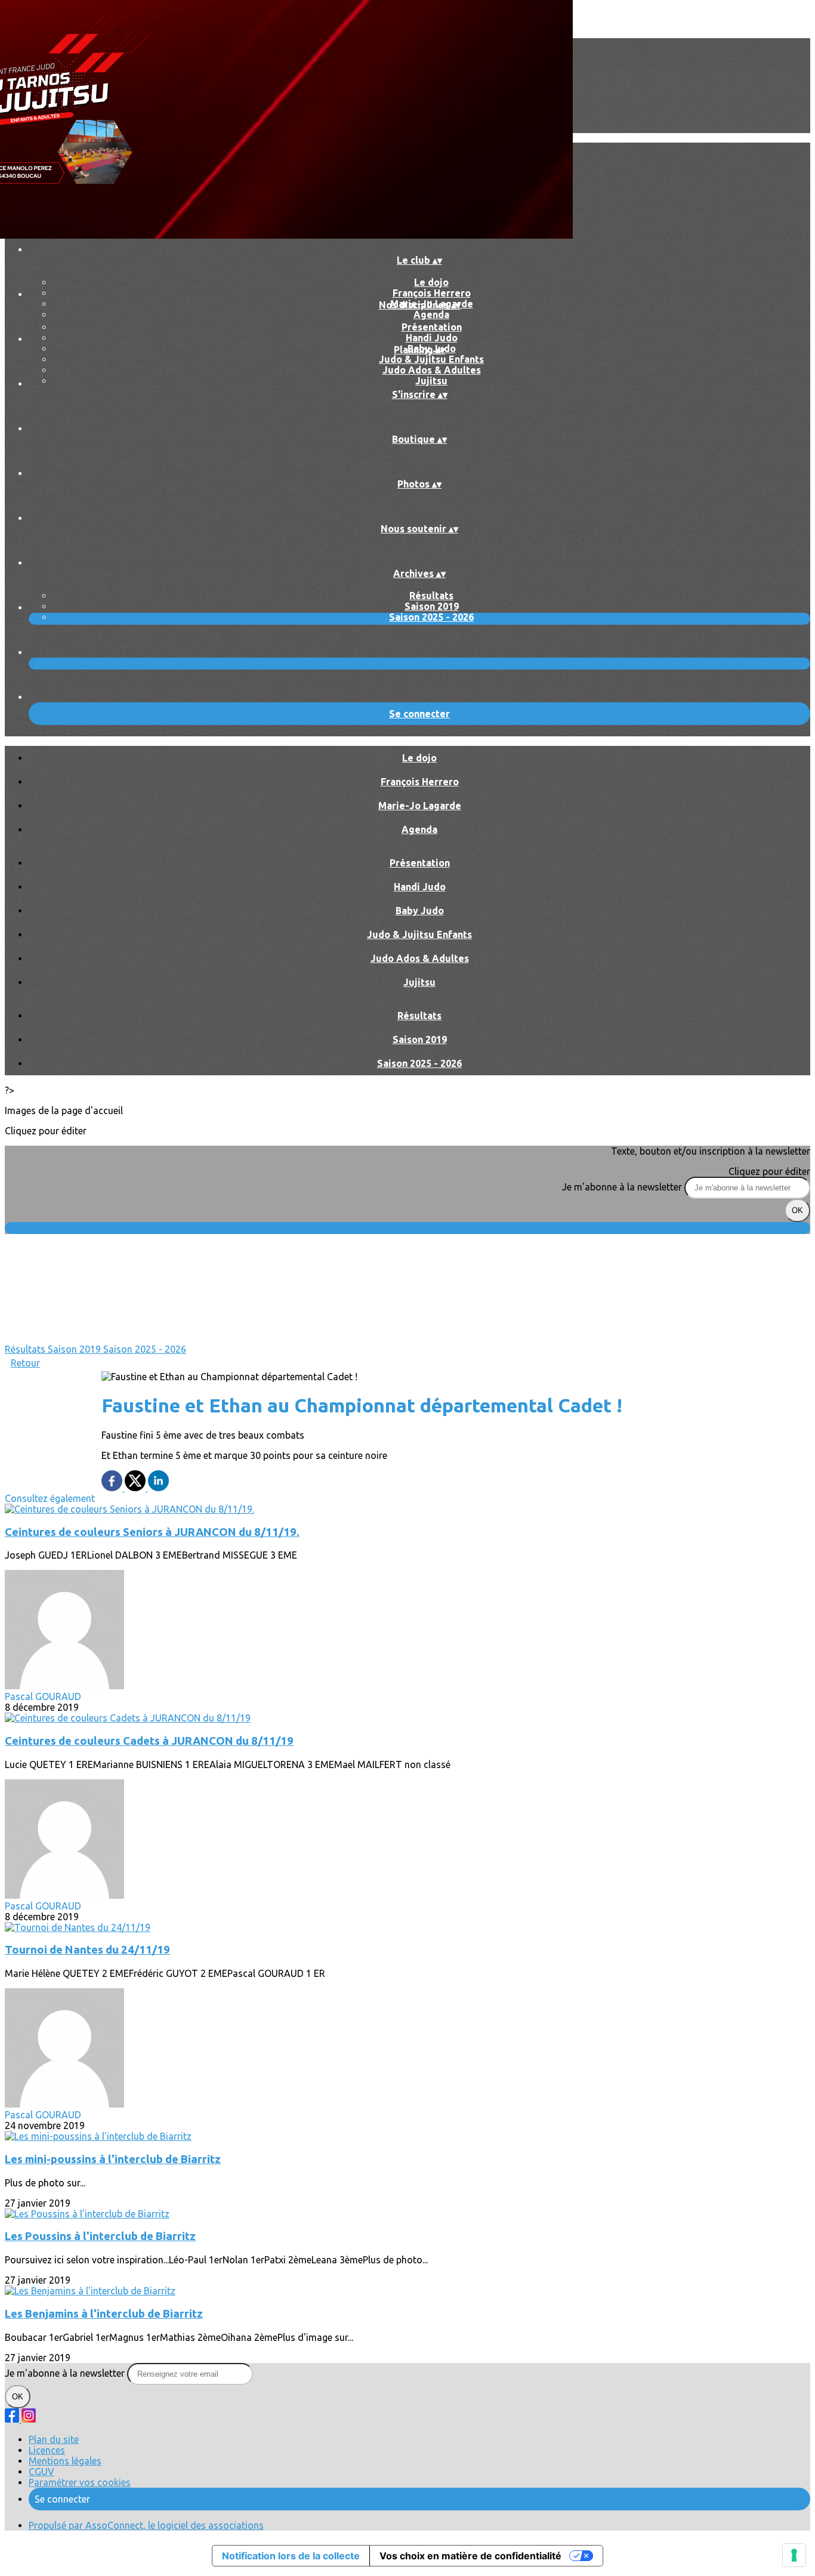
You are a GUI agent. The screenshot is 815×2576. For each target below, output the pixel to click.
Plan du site (54, 2439)
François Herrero (432, 293)
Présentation (432, 327)
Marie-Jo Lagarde (420, 806)
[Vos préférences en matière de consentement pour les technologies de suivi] (794, 2555)
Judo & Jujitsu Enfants (431, 359)
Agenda (431, 314)
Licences (47, 2450)
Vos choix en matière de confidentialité (470, 2556)
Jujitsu (431, 381)
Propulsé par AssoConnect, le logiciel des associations (146, 2525)
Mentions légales (65, 2461)
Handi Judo (432, 338)
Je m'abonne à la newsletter (623, 1187)
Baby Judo (420, 911)
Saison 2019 (432, 606)
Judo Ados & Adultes (432, 370)
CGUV (41, 2472)
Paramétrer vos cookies (80, 2482)
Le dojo (431, 282)
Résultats (431, 596)
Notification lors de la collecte (291, 2556)
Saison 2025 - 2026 (431, 617)
